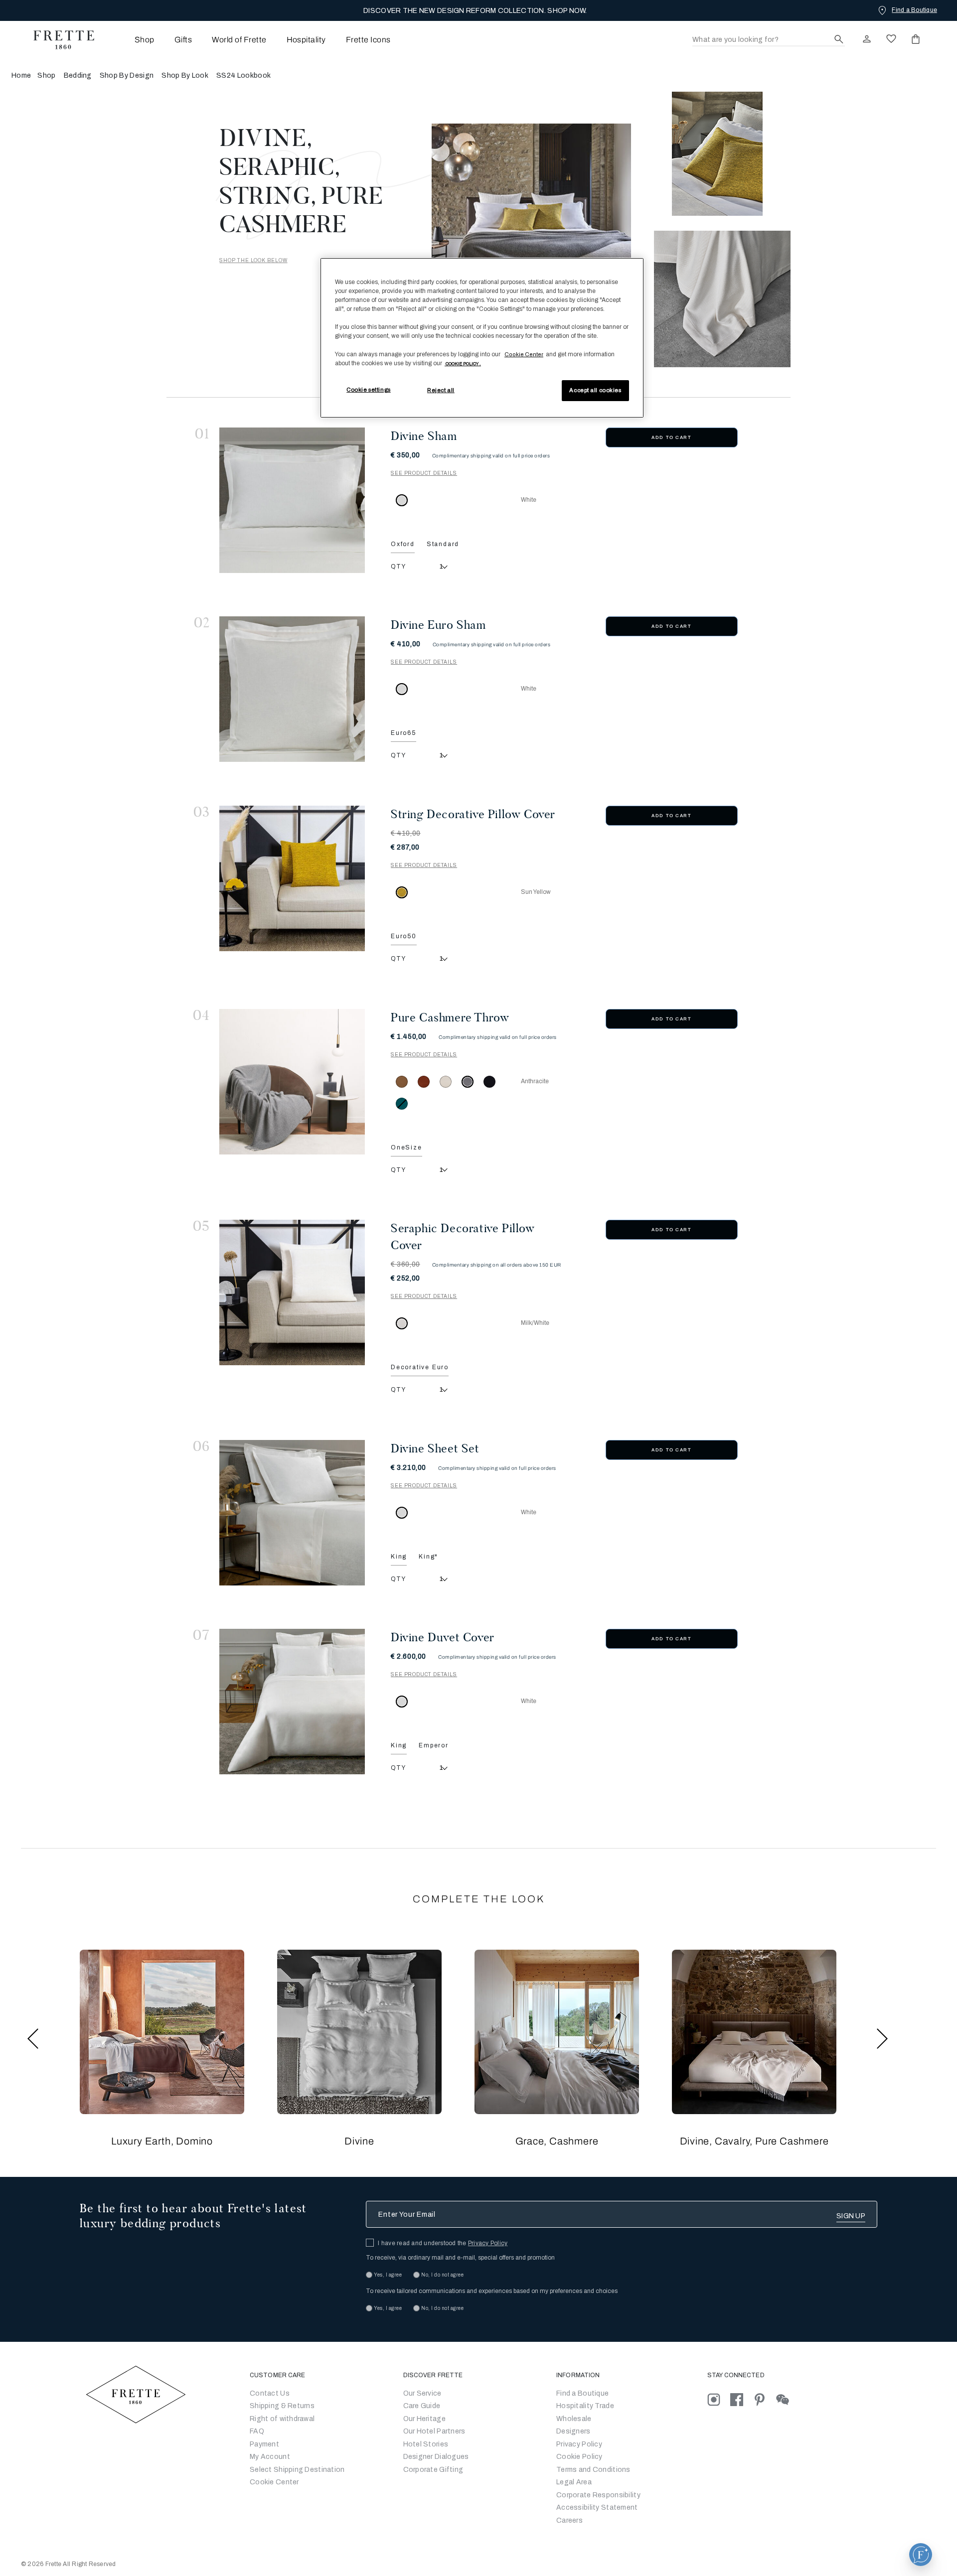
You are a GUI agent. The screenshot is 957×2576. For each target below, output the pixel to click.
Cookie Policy (579, 2457)
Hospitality (306, 40)
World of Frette (239, 40)
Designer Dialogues (436, 2457)
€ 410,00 (406, 644)
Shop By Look (185, 75)
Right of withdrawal (282, 2419)
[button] (162, 2032)
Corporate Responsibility (598, 2495)
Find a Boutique (582, 2393)
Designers (573, 2431)
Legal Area (574, 2482)
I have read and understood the (443, 2243)
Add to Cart (671, 437)
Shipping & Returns (282, 2406)
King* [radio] (428, 1557)
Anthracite (535, 1081)
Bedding (78, 75)
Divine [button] (359, 2141)
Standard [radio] (443, 544)
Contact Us (270, 2393)
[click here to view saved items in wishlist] (891, 39)
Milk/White (535, 1323)
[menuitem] (131, 40)
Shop (46, 75)
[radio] (402, 1082)
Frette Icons (368, 40)
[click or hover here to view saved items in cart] (916, 39)
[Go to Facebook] (742, 2399)
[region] (482, 338)
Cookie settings (369, 390)
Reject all (441, 390)
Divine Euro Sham (438, 625)
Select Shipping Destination (297, 2470)
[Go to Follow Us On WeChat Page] (787, 2399)
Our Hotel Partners (434, 2431)
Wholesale (574, 2419)
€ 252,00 (405, 1278)
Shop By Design (127, 75)
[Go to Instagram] (719, 2399)
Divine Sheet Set (435, 1448)
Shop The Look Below (253, 260)
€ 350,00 (405, 455)
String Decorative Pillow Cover (473, 814)
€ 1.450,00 (409, 1037)
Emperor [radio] (434, 1745)
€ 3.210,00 (408, 1468)
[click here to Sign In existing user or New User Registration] (867, 39)
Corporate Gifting (433, 2470)
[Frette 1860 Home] (59, 40)
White (529, 500)
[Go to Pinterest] (765, 2399)
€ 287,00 (405, 847)
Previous (33, 2039)
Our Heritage (424, 2419)
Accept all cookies (595, 390)
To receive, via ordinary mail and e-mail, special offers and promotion (460, 2258)
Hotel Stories (426, 2444)
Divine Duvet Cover (443, 1637)
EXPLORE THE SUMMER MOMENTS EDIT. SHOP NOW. (475, 11)
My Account (270, 2457)
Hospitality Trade (585, 2406)
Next (882, 2039)
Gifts (183, 40)
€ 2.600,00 (408, 1656)
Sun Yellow (536, 892)
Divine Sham (424, 436)
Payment (264, 2444)
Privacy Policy (488, 2243)
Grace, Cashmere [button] (557, 2141)
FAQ (257, 2431)
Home (21, 75)
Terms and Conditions (593, 2470)
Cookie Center (274, 2482)
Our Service (422, 2393)
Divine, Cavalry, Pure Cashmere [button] (754, 2141)
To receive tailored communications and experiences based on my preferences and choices (492, 2291)
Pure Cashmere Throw (450, 1017)
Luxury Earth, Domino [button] (162, 2141)
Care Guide (422, 2406)
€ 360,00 (405, 1264)
